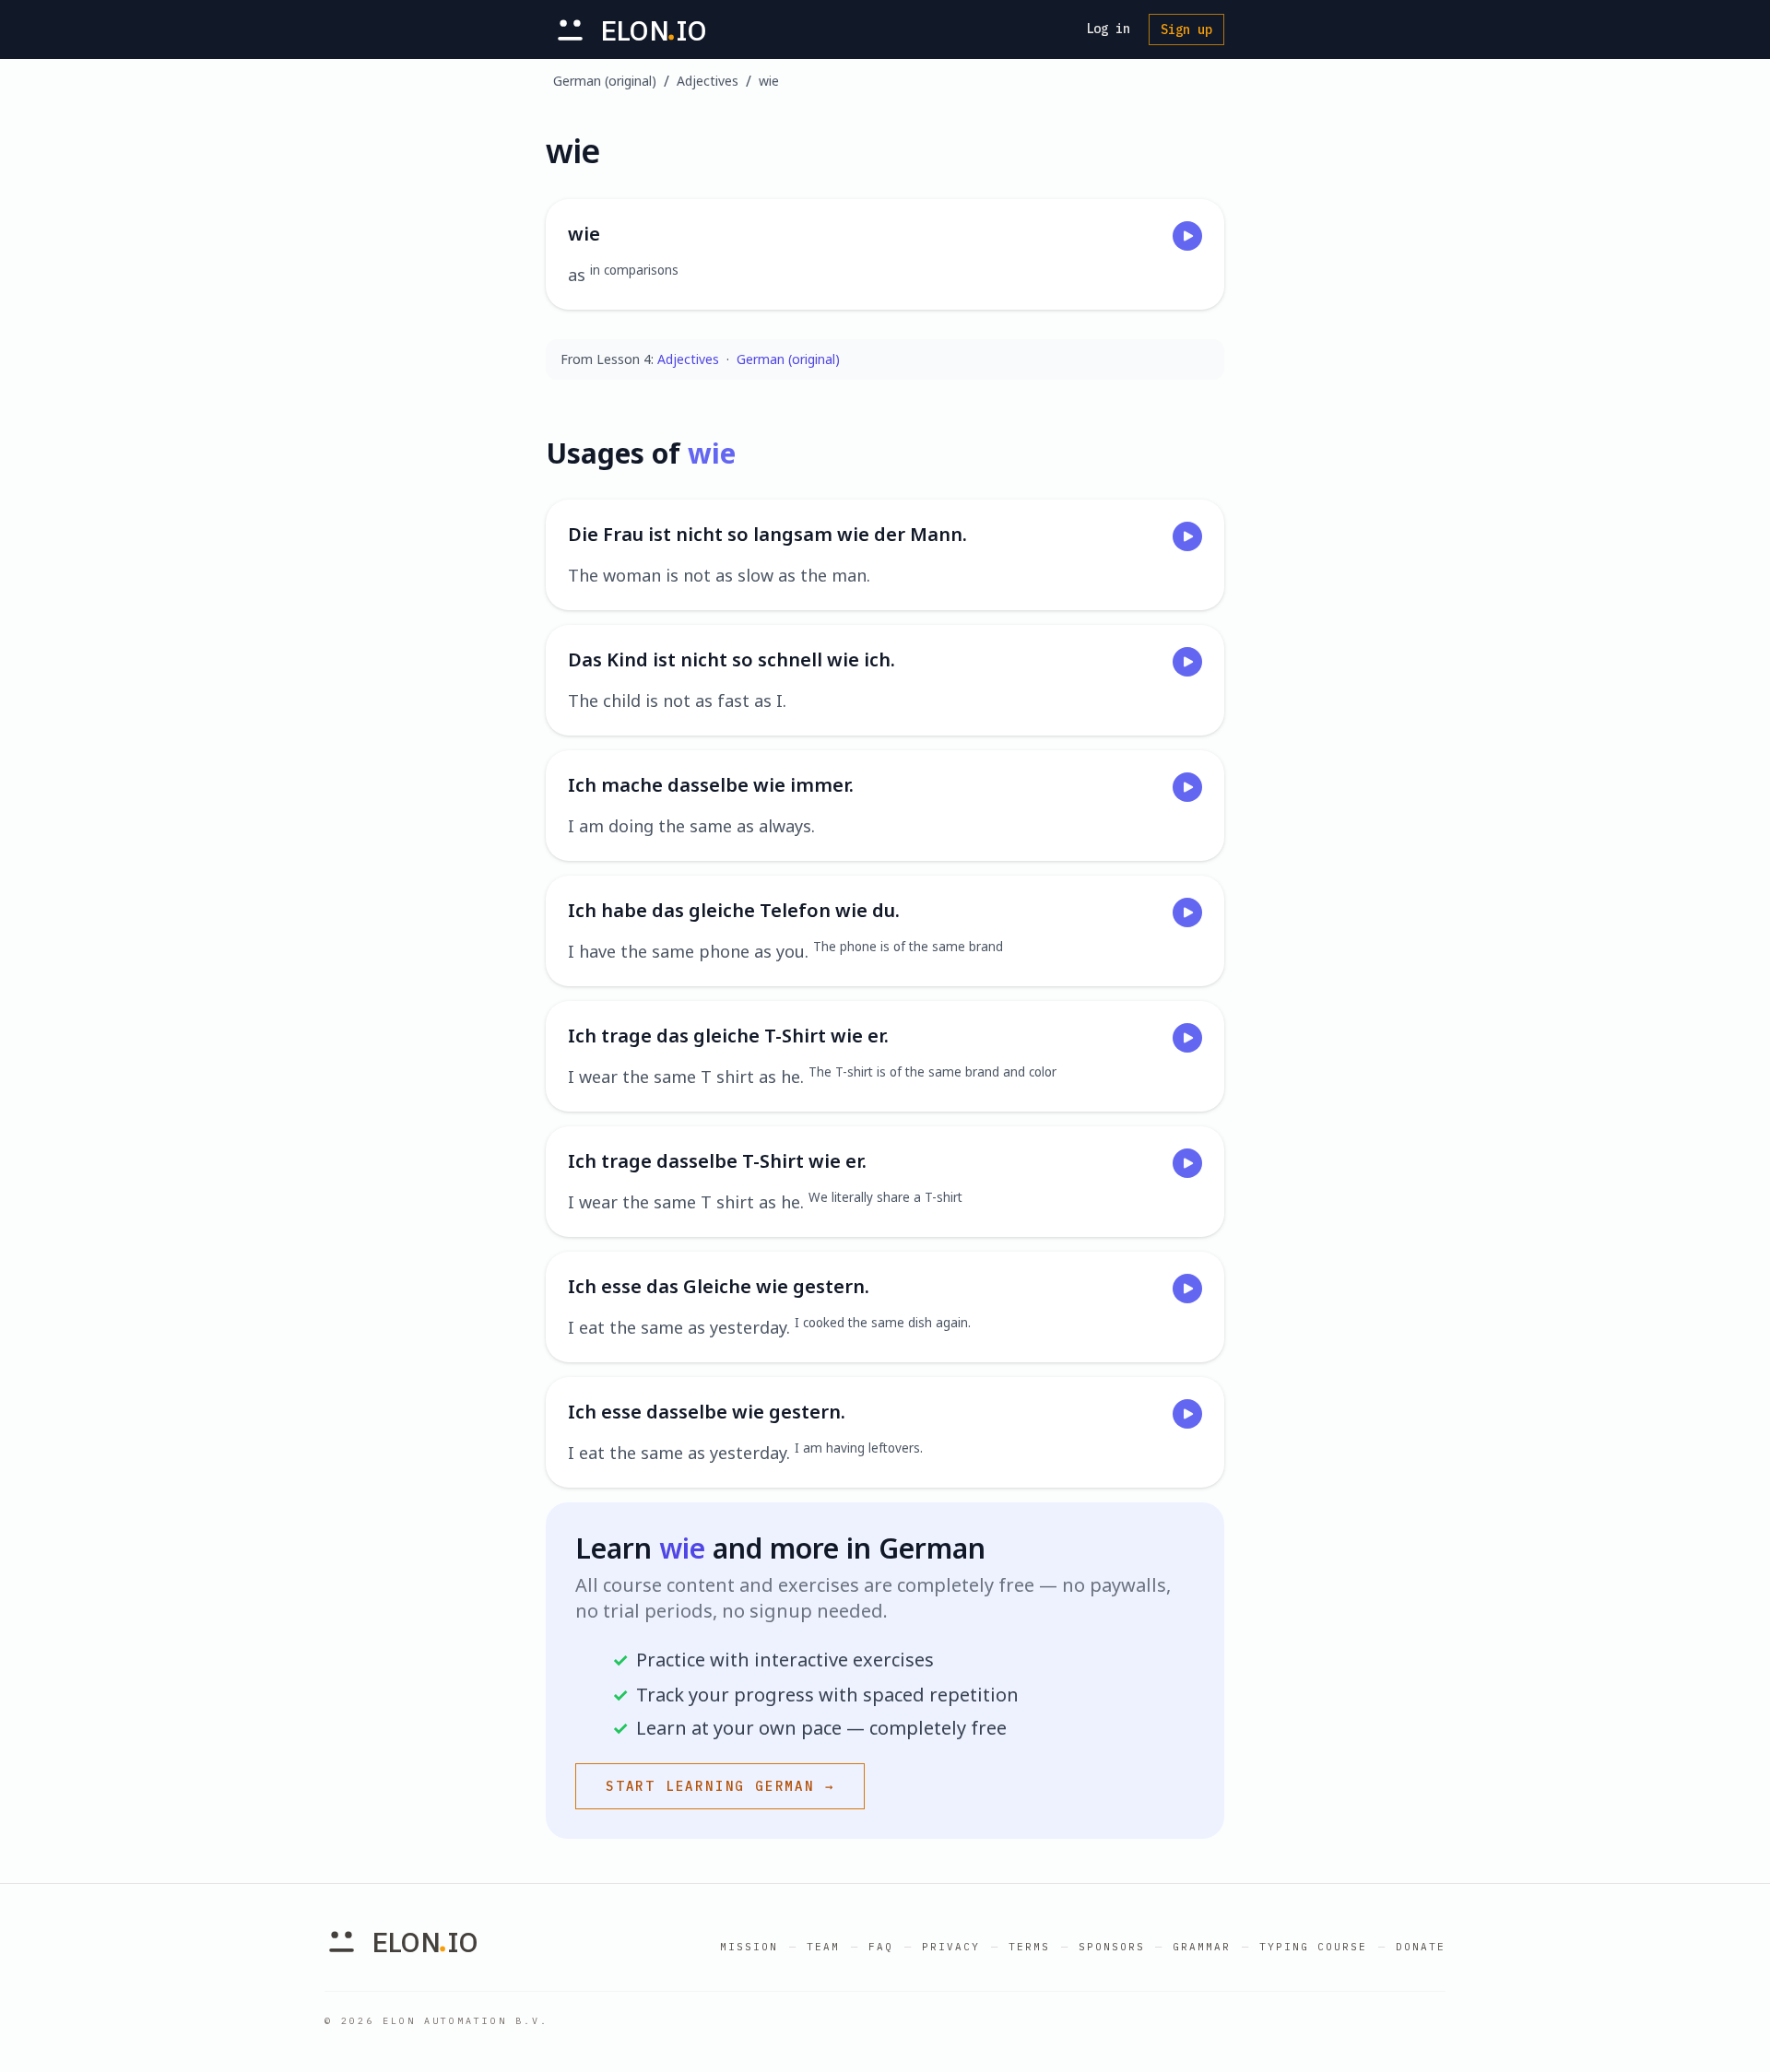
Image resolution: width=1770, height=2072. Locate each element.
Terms (1029, 1947)
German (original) (605, 81)
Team (823, 1947)
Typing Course (1313, 1947)
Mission (749, 1947)
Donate (1421, 1947)
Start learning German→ (720, 1786)
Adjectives (708, 81)
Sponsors (1112, 1947)
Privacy (951, 1947)
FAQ (881, 1947)
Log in (1108, 29)
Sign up (1186, 29)
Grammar (1202, 1947)
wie (769, 81)
